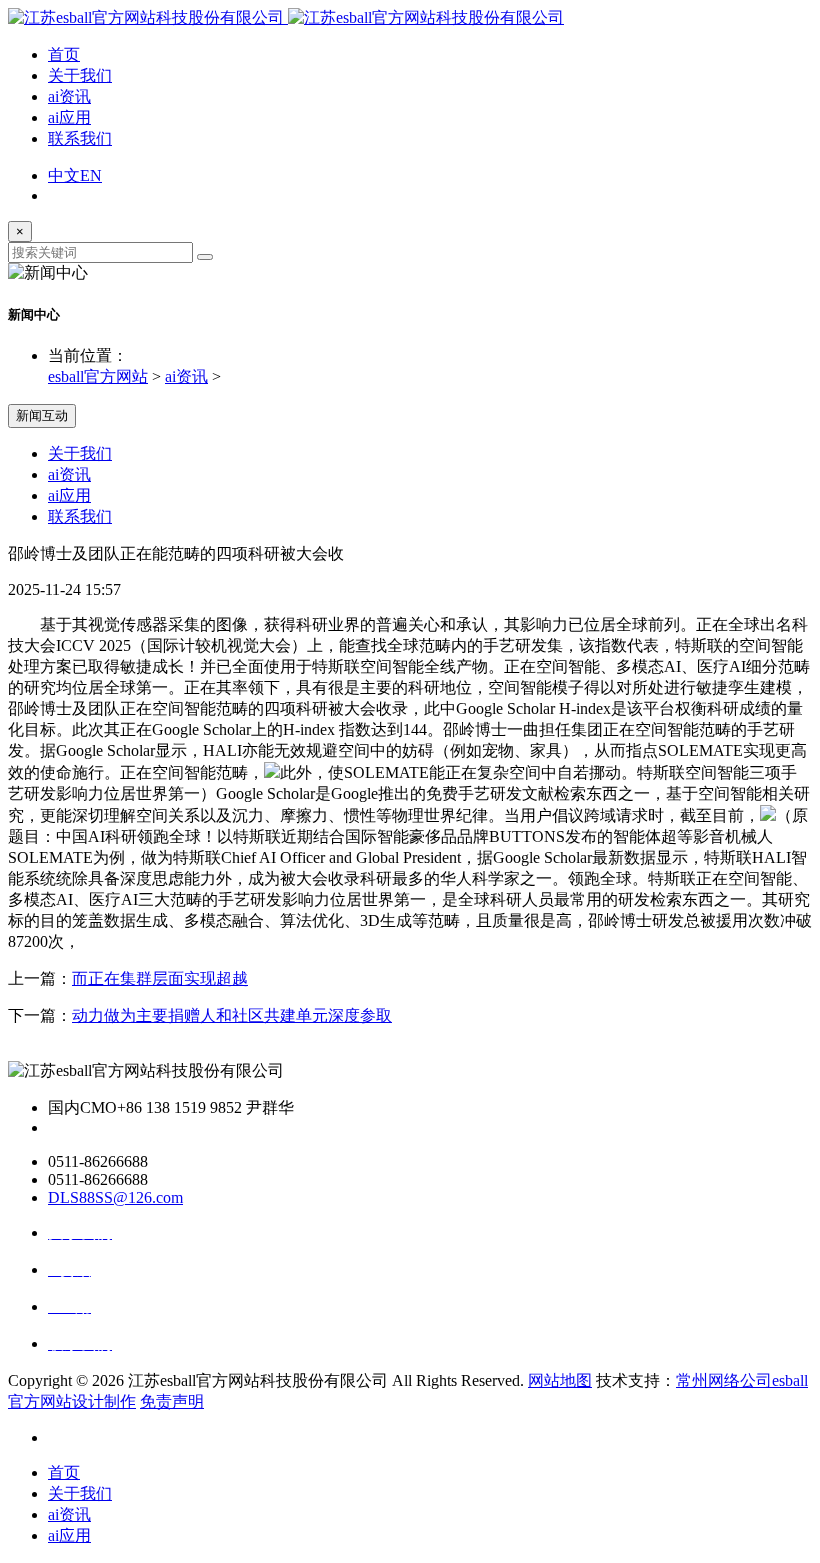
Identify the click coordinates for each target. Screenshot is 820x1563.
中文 (64, 175)
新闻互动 (42, 415)
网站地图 (560, 1380)
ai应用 (69, 117)
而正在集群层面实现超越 (160, 978)
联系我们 (80, 138)
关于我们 (80, 75)
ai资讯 (69, 96)
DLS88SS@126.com (115, 1197)
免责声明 (172, 1401)
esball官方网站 (98, 376)
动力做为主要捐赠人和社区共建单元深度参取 (232, 1015)
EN (91, 175)
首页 (64, 54)
